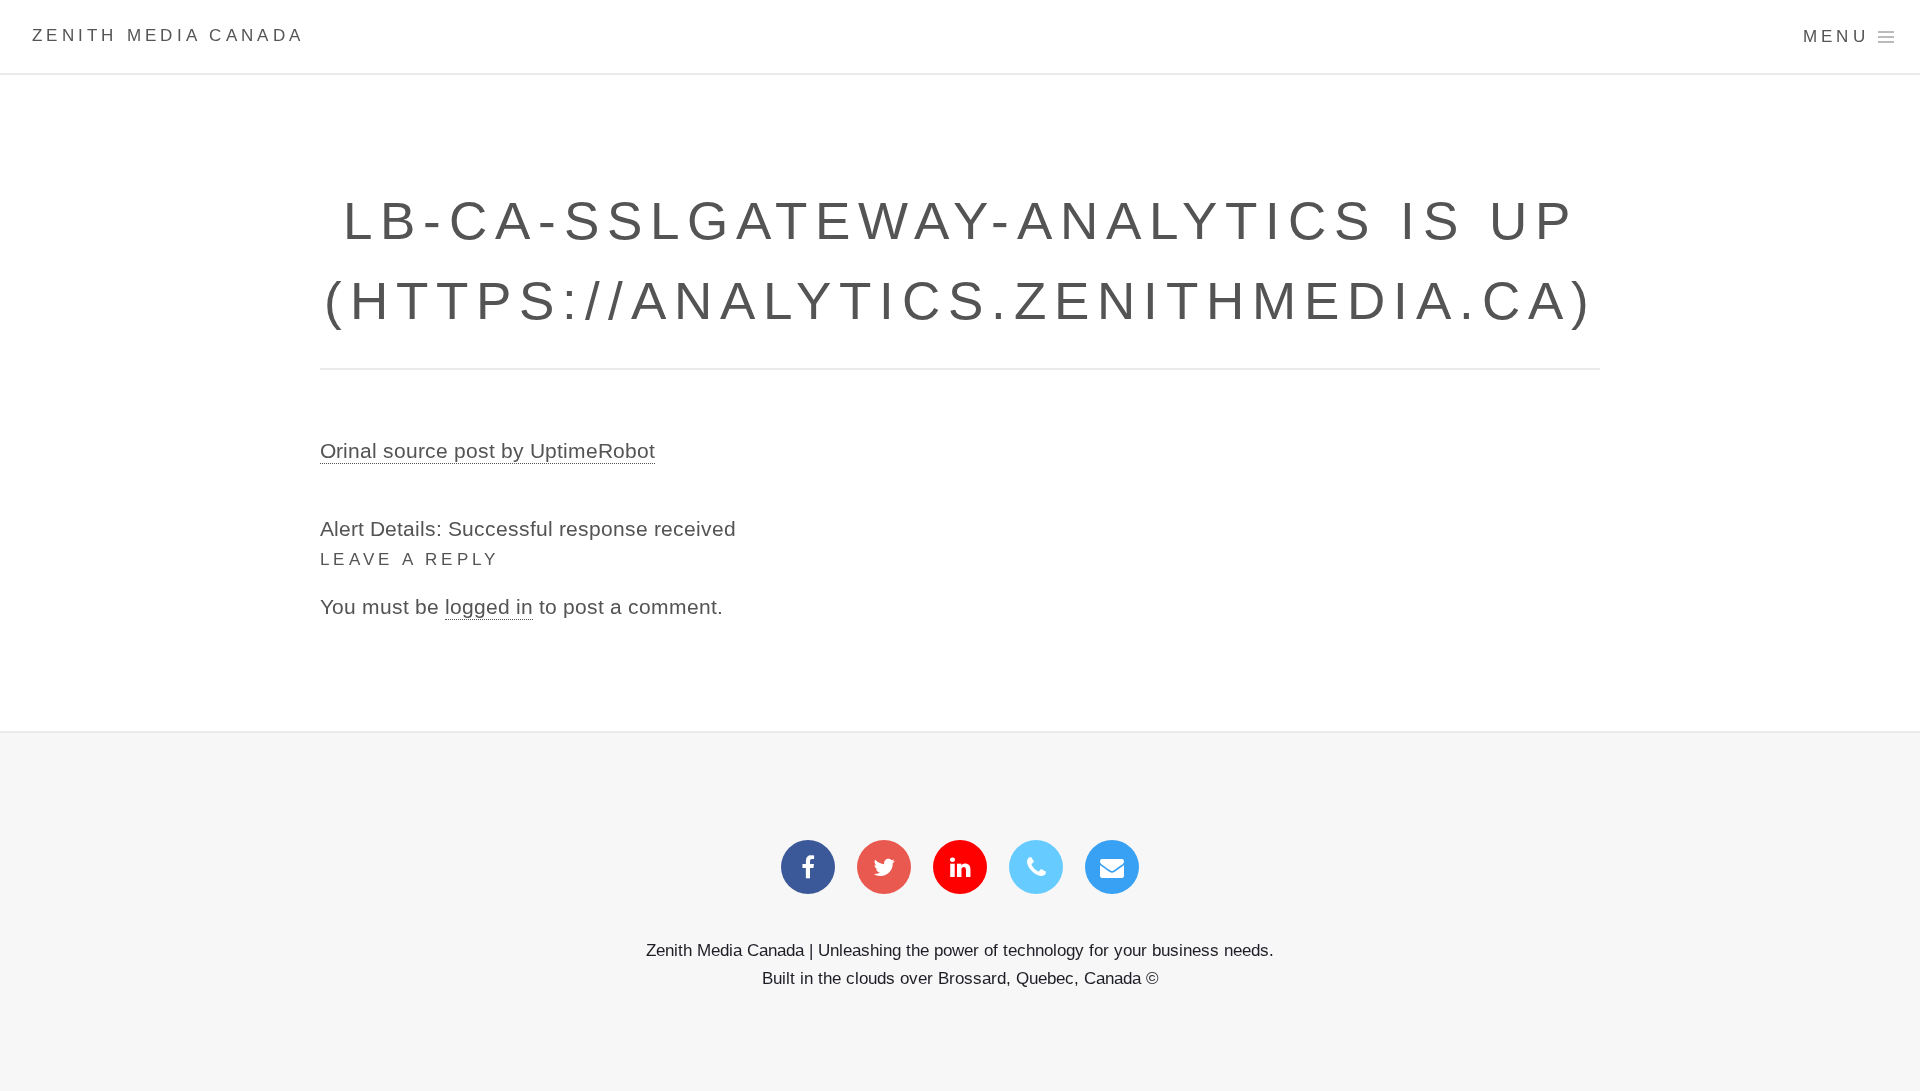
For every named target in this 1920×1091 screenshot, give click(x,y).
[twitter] (884, 869)
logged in (489, 607)
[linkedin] (960, 869)
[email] (1112, 869)
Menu (1836, 36)
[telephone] (1036, 869)
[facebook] (808, 869)
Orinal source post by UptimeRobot (487, 451)
